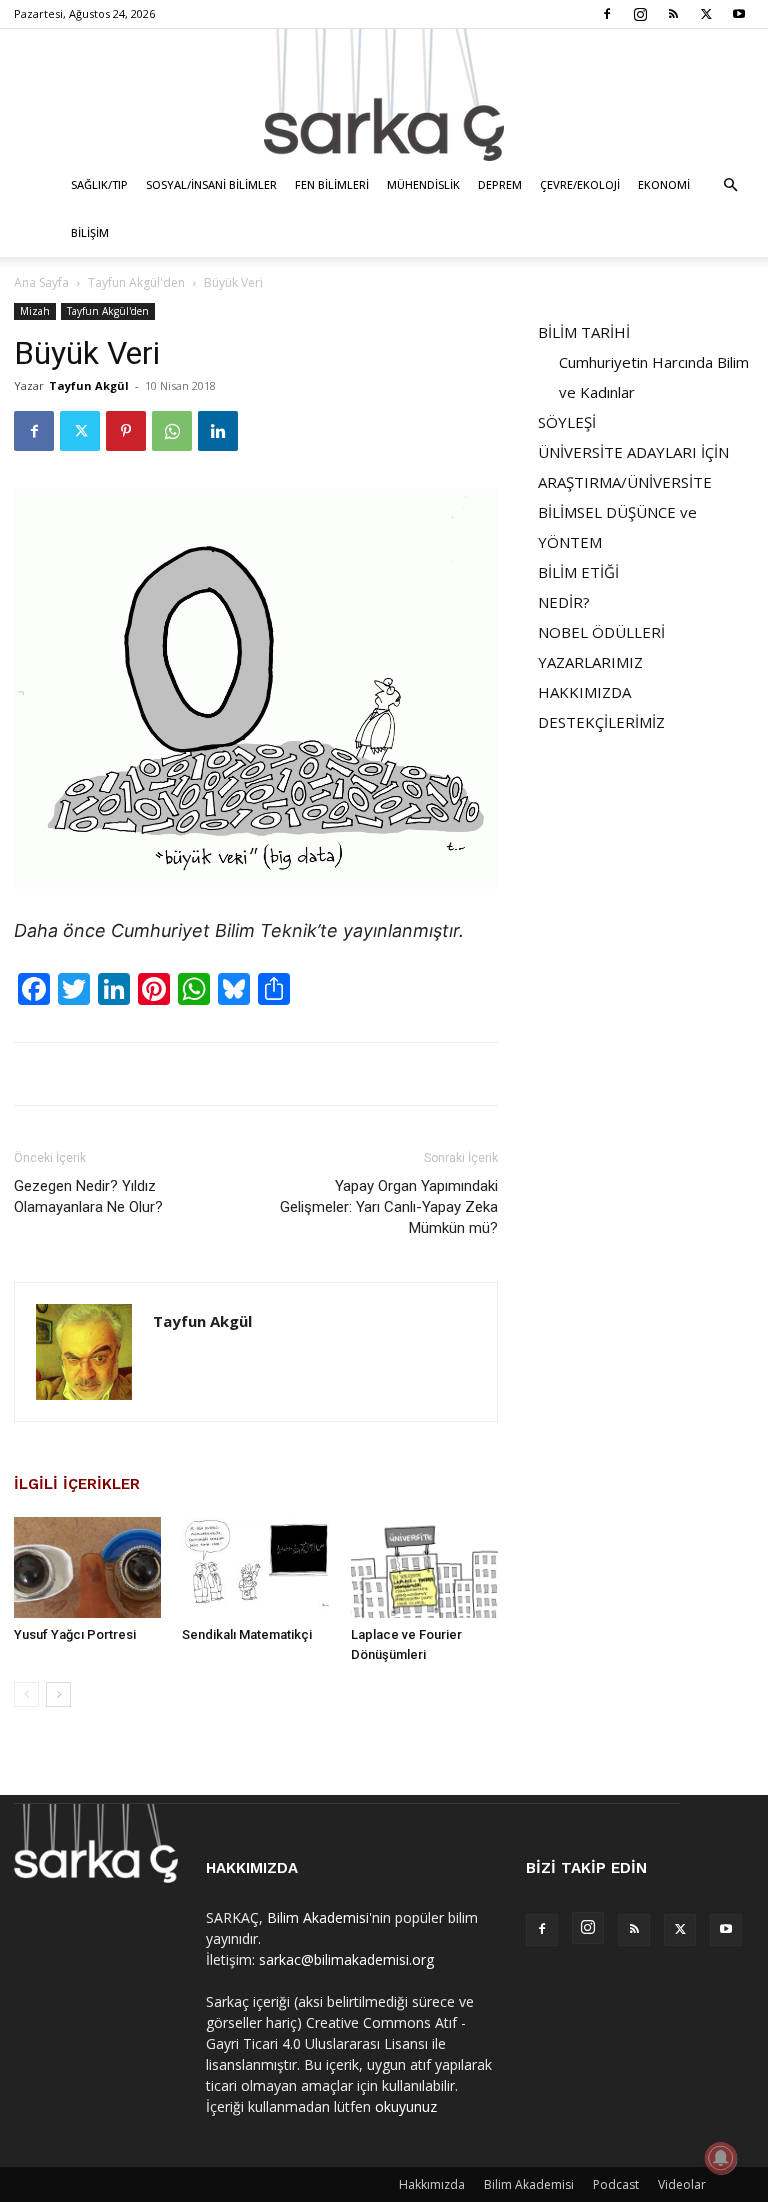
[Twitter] (706, 14)
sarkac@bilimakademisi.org (346, 1959)
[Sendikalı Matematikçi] (255, 1567)
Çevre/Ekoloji (580, 184)
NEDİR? (564, 602)
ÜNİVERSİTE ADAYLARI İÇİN (633, 452)
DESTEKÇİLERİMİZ (601, 722)
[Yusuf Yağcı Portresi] (87, 1567)
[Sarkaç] (384, 95)
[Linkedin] (218, 431)
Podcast (616, 2184)
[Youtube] (739, 14)
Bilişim (90, 232)
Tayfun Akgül (89, 385)
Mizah (35, 311)
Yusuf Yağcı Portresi (75, 1634)
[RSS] (673, 14)
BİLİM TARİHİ (584, 332)
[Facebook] (607, 14)
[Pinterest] (126, 431)
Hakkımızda (432, 2184)
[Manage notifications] (721, 2158)
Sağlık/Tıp (99, 184)
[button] (730, 185)
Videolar (682, 2184)
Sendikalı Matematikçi (247, 1634)
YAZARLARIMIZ (590, 662)
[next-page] (58, 1694)
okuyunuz (406, 2106)
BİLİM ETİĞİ (578, 572)
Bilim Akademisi (318, 1917)
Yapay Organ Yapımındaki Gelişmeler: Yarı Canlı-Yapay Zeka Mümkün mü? (389, 1207)
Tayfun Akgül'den (136, 282)
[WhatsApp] (172, 431)
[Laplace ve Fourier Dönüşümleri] (424, 1567)
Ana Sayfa (41, 282)
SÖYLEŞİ (567, 422)
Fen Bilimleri (332, 184)
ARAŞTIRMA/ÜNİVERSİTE (625, 482)
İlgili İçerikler (77, 1484)
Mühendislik (423, 184)
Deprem (500, 184)
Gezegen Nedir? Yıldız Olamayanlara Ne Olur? (88, 1196)
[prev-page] (26, 1694)
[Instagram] (640, 14)
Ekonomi (664, 184)
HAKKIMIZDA (584, 692)
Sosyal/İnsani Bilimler (211, 184)
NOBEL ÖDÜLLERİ (601, 632)
